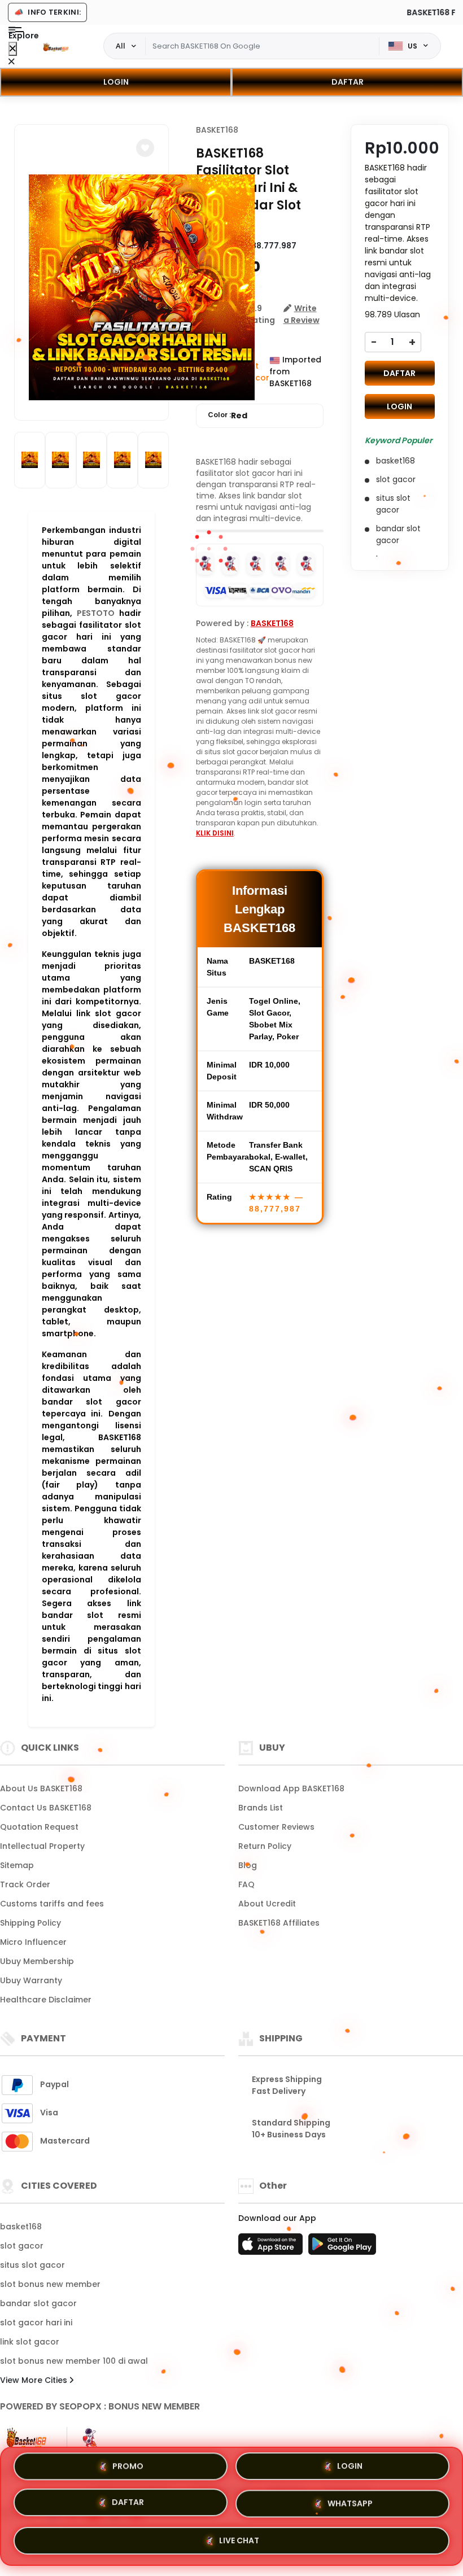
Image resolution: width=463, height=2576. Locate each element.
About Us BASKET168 (41, 1788)
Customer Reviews (276, 1827)
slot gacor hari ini (36, 2323)
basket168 (21, 2227)
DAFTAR (348, 82)
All (121, 46)
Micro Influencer (33, 1942)
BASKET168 (217, 130)
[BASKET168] (56, 46)
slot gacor (22, 2246)
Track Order (25, 1884)
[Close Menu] (13, 49)
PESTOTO (96, 613)
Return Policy (265, 1846)
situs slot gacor (32, 2265)
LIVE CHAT (239, 2539)
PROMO (128, 2470)
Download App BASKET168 (291, 1788)
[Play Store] (342, 2247)
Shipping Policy (30, 1923)
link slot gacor (30, 2342)
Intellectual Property (42, 1846)
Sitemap (17, 1865)
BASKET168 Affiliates (279, 1923)
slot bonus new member (50, 2284)
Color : (228, 416)
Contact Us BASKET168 (46, 1808)
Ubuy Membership (37, 1961)
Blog (248, 1865)
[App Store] (272, 2247)
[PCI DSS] (27, 2438)
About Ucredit (267, 1904)
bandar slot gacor (38, 2303)
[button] (145, 148)
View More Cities (35, 2380)
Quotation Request (39, 1827)
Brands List (261, 1808)
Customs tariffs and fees (52, 1904)
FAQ (246, 1884)
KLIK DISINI (215, 833)
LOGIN (116, 82)
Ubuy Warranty (31, 1980)
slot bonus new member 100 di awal (74, 2361)
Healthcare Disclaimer (46, 2000)
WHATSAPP (350, 2504)
